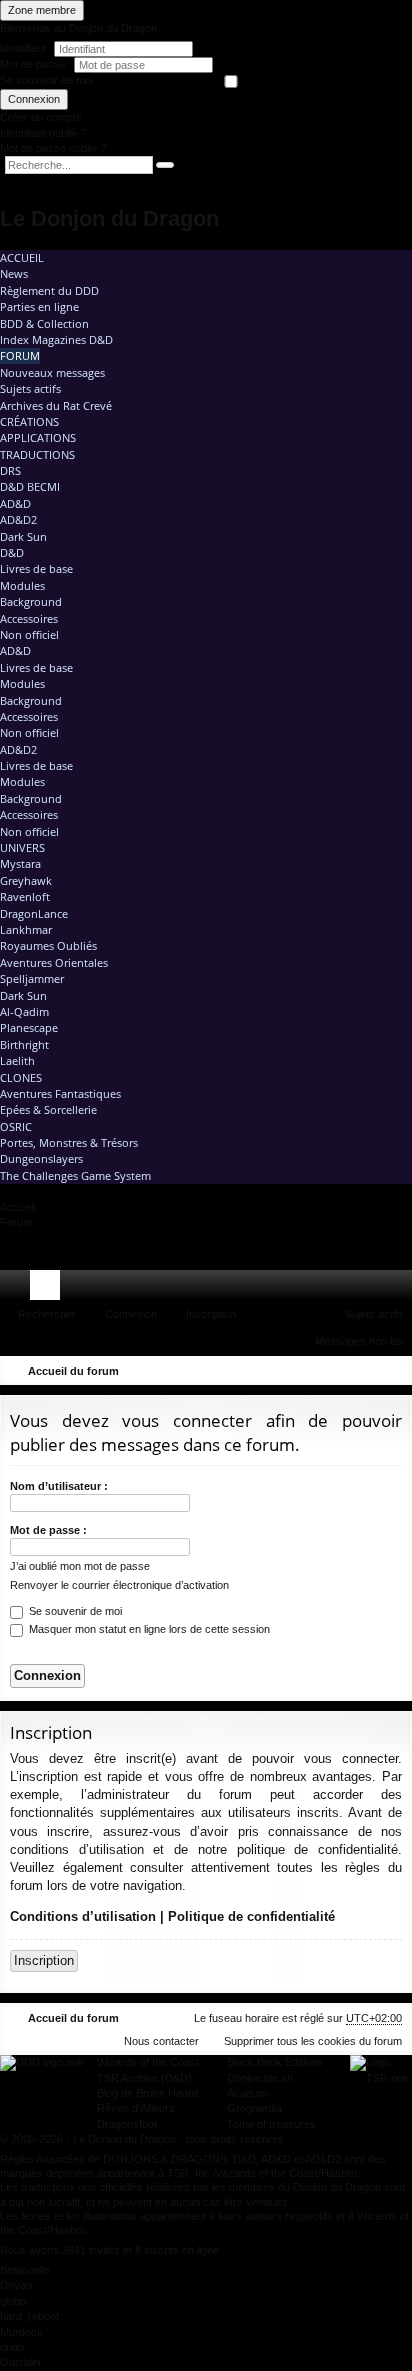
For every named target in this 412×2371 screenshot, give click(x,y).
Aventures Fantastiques (60, 1093)
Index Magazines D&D (56, 339)
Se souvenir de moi (46, 80)
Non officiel (29, 634)
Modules (22, 585)
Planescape (29, 1027)
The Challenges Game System (75, 1175)
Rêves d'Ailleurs (136, 2108)
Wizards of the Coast (148, 2062)
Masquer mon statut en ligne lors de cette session (148, 1629)
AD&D (15, 503)
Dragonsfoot (127, 2124)
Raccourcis (19, 1289)
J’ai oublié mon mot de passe (80, 1566)
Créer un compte (41, 117)
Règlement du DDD (49, 290)
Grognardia (254, 2108)
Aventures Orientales (54, 962)
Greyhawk (26, 880)
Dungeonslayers (41, 1158)
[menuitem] (340, 1285)
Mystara (20, 863)
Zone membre (42, 10)
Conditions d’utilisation (83, 1916)
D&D (12, 552)
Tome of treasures (271, 2124)
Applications (38, 437)
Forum (20, 355)
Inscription (211, 1314)
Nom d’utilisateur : (59, 1486)
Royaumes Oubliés (48, 945)
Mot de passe (34, 64)
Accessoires (29, 618)
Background (31, 601)
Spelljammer (32, 978)
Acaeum (247, 2093)
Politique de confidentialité (251, 1916)
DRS (10, 470)
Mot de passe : (48, 1530)
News (14, 273)
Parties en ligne (39, 306)
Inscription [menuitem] (401, 1289)
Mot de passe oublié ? (53, 148)
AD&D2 (18, 519)
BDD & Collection (44, 323)
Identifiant (23, 48)
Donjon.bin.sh (260, 2078)
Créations (29, 421)
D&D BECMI (30, 486)
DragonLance (34, 913)
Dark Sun (23, 536)
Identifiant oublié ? (43, 133)
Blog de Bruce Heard (147, 2093)
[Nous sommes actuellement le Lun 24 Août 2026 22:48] (367, 1371)
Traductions (37, 454)
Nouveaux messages (52, 372)
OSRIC (16, 1126)
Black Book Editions (275, 2062)
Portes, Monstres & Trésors (69, 1142)
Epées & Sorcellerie (48, 1109)
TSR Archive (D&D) (144, 2078)
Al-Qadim (24, 1011)
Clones (21, 1077)
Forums (49, 1289)
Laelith (17, 1060)
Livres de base (36, 568)
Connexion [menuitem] (371, 1289)
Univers (22, 847)
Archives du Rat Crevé (56, 405)
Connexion (34, 99)
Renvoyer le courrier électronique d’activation (119, 1585)
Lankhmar (26, 929)
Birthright (24, 1044)
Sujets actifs (30, 388)
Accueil (22, 257)
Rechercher (47, 1314)
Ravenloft (25, 896)
